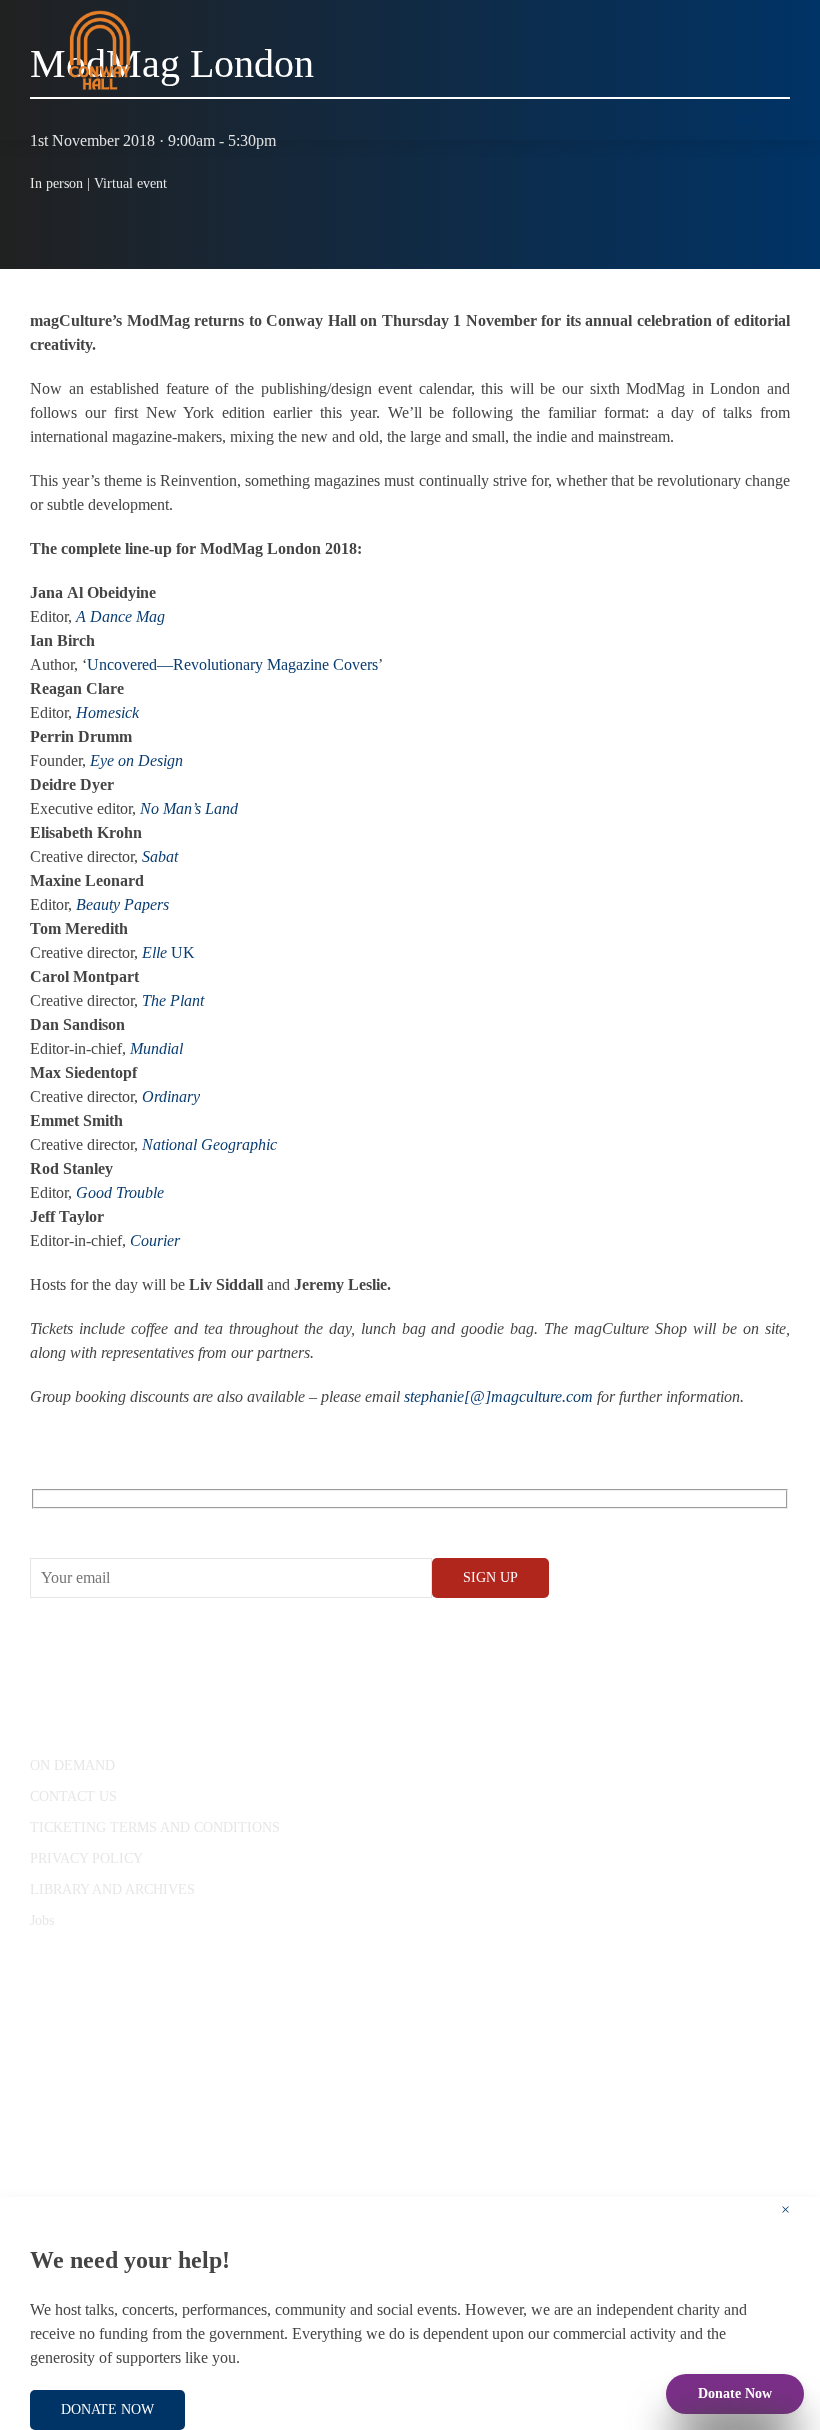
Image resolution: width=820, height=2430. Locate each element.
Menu (754, 119)
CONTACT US (73, 1796)
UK (168, 952)
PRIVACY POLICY (86, 1858)
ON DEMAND (72, 1765)
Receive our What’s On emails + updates (184, 1521)
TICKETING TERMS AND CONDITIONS (155, 1827)
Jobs (42, 1920)
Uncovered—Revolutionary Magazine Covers (232, 664)
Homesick (107, 712)
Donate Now (735, 2393)
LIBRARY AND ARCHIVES (112, 1889)
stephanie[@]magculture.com (498, 1396)
